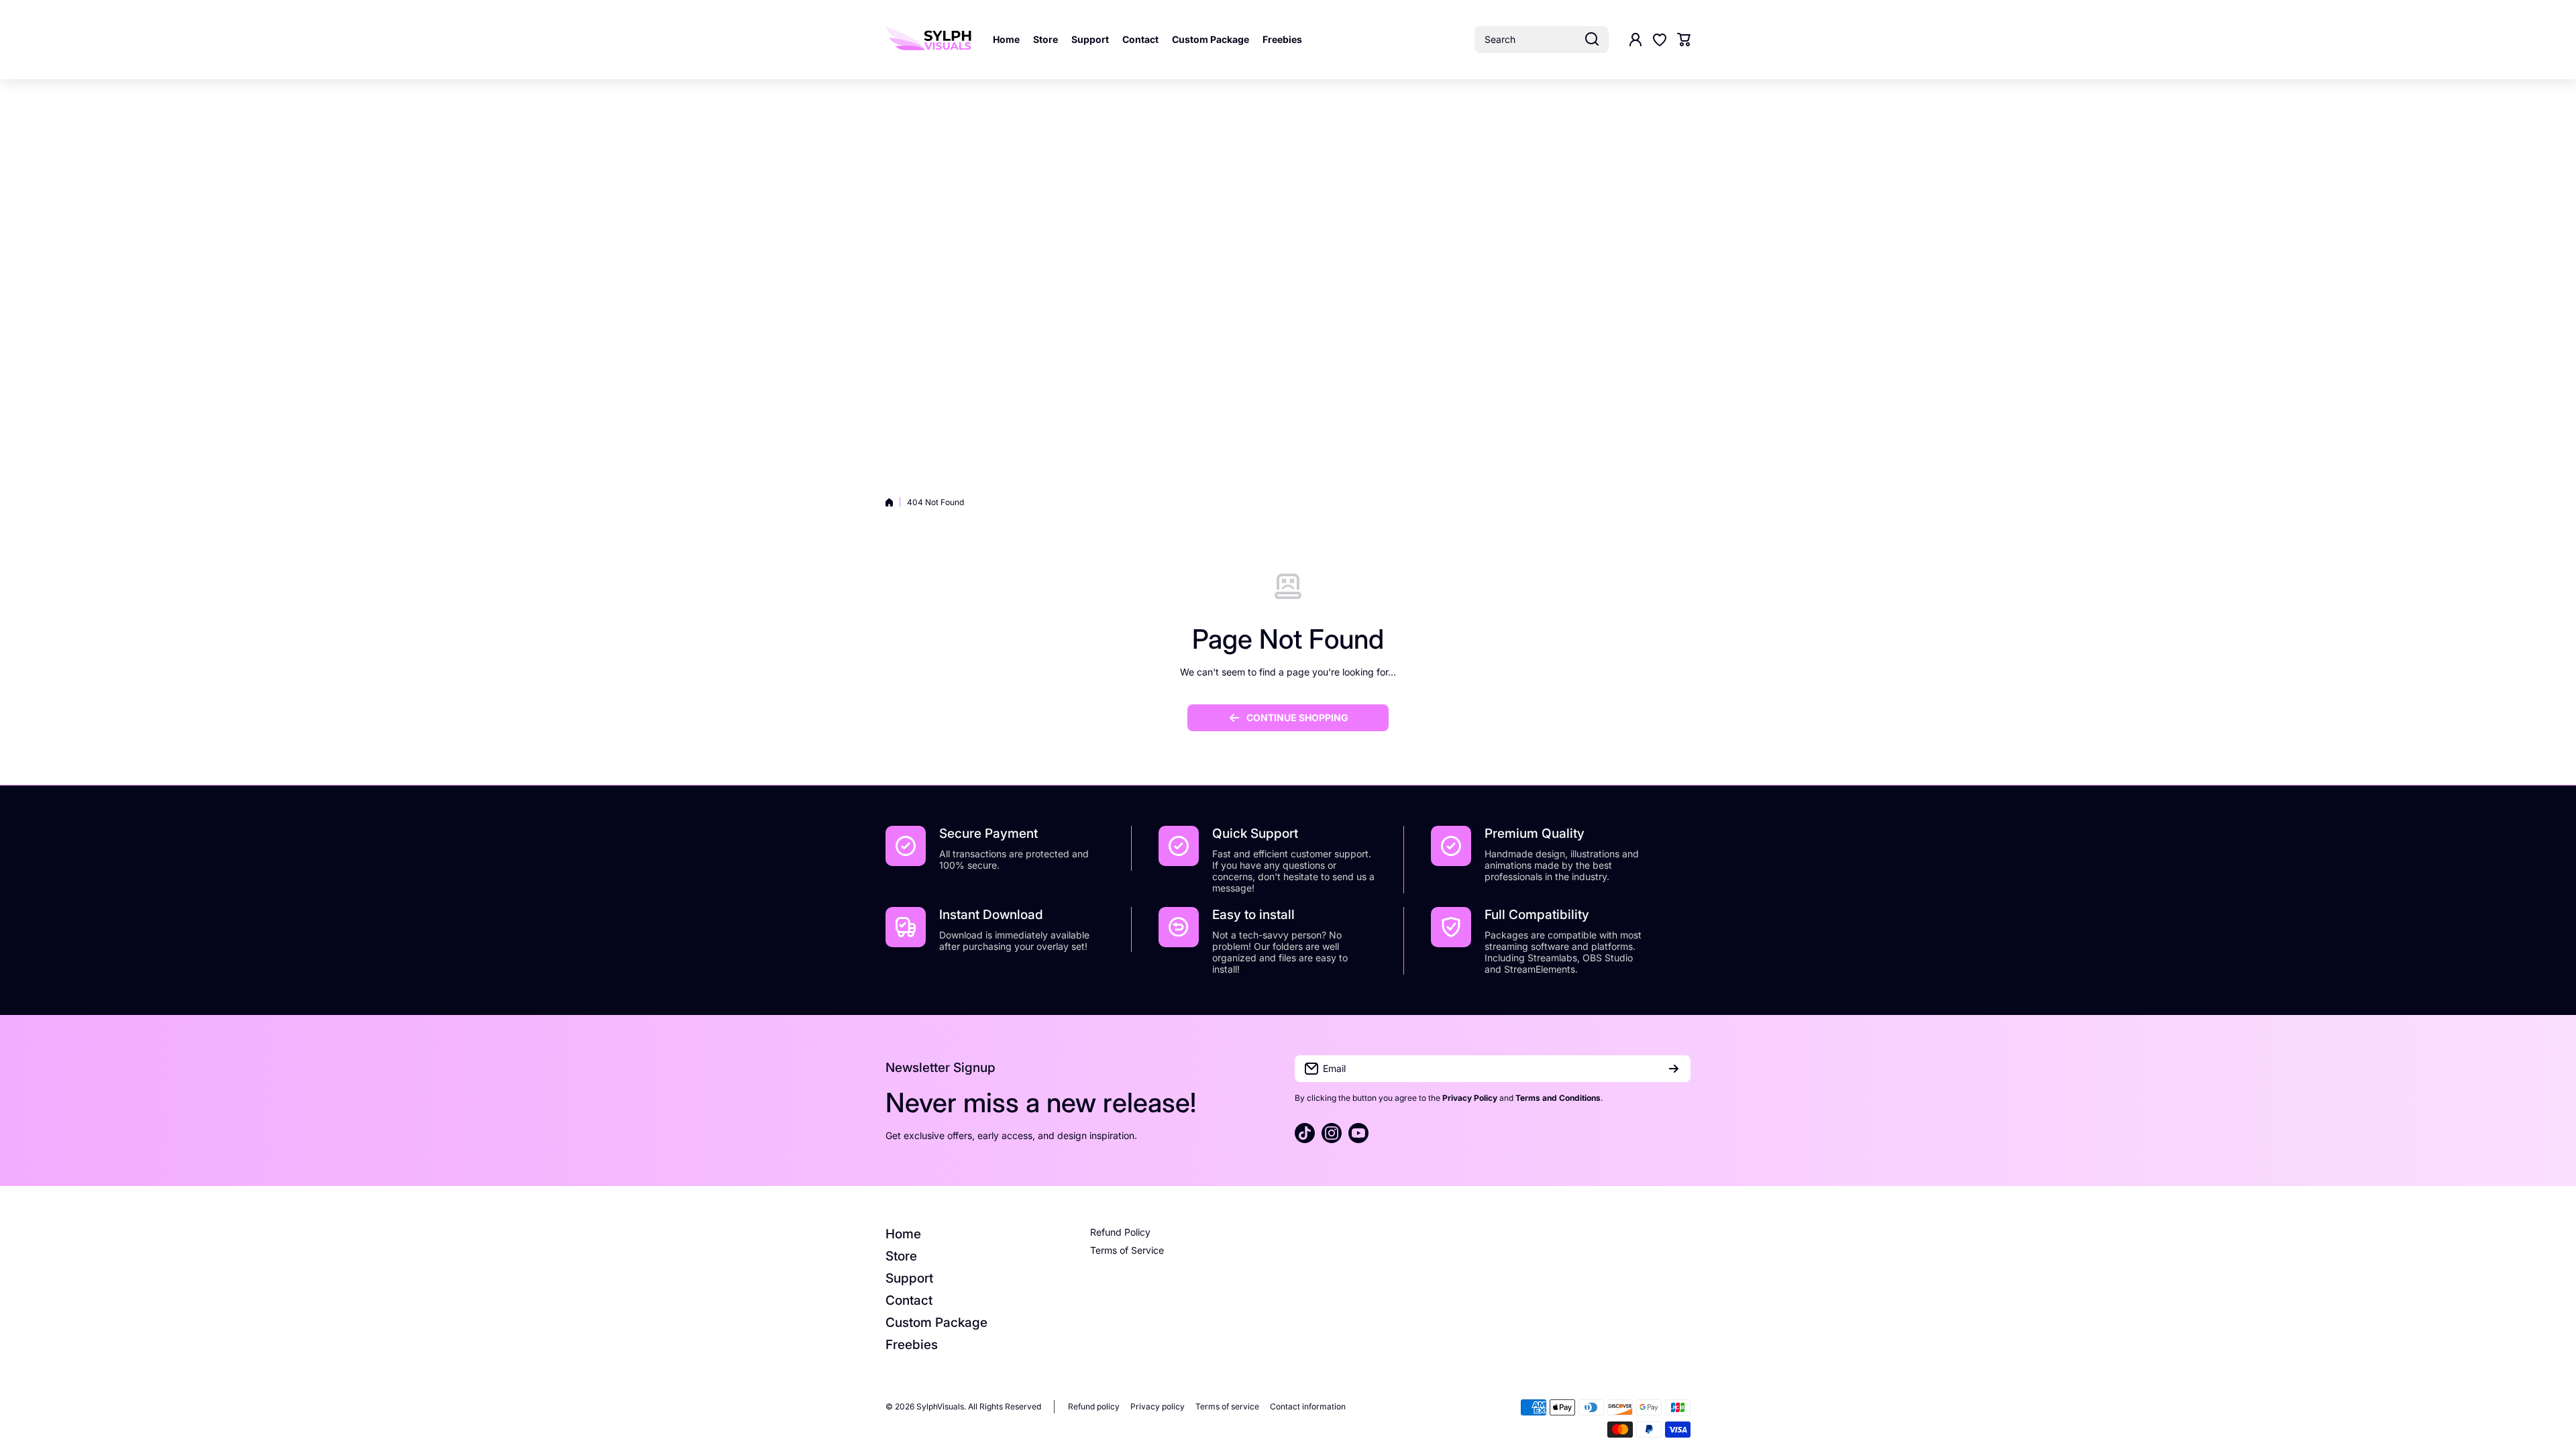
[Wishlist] (1660, 40)
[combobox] (1542, 40)
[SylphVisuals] (929, 40)
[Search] (1592, 40)
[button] (1684, 40)
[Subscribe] (1674, 1069)
